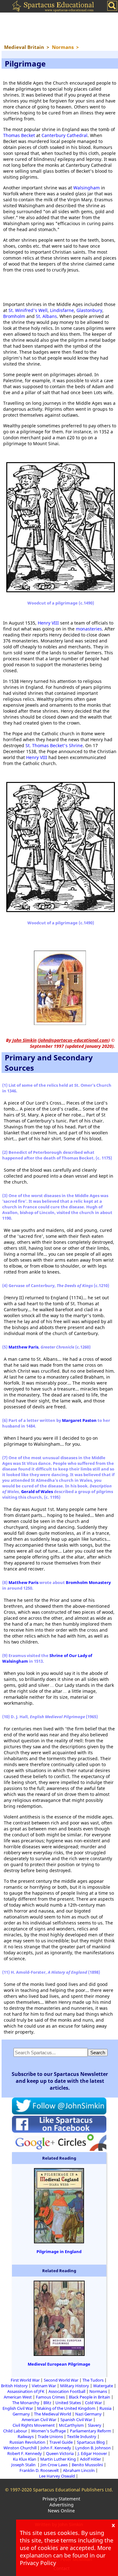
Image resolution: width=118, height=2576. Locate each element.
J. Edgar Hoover (92, 2453)
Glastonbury (89, 310)
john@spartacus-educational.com (74, 1040)
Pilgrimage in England (59, 2251)
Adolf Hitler (90, 2459)
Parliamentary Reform (90, 2431)
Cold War (93, 2403)
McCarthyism (71, 2425)
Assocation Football (67, 2391)
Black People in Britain (90, 2397)
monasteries (89, 629)
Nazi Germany (88, 2414)
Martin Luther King (58, 2459)
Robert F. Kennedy (25, 2453)
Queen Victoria (60, 2453)
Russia (105, 2408)
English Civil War (18, 2408)
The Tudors (93, 2380)
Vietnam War (44, 2386)
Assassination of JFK (26, 2391)
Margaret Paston (79, 1420)
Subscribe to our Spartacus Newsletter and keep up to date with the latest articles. (60, 2081)
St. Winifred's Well (28, 310)
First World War (25, 2380)
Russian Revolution (27, 2442)
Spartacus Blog (91, 2442)
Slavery (95, 2425)
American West (18, 2397)
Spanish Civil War (76, 2420)
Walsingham (87, 188)
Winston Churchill (20, 2448)
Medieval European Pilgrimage (59, 2364)
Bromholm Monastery (88, 1582)
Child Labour (15, 2431)
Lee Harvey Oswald (57, 2476)
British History (14, 2386)
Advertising (62, 2505)
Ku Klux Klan (25, 2459)
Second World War (61, 2380)
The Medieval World (53, 2414)
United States (68, 2403)
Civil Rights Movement (34, 2425)
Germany (21, 2414)
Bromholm (14, 316)
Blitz (47, 2403)
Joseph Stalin (24, 2465)
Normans (98, 2391)
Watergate (103, 2386)
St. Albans (46, 316)
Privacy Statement (61, 2499)
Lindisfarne (62, 310)
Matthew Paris (23, 1347)
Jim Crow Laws (54, 2465)
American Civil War (39, 2420)
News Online (61, 2511)
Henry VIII (48, 623)
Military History (75, 2386)
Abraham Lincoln (79, 2470)
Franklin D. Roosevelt (39, 2470)
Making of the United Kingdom (66, 2408)
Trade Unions (50, 2436)
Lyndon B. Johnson (93, 2448)
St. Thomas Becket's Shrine (54, 745)
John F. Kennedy (56, 2448)
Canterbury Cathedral (65, 135)
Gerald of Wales (37, 1491)
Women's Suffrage (48, 2431)
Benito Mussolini (87, 2465)
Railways (26, 2436)
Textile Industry (82, 2436)
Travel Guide (61, 2442)
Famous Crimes (50, 2397)
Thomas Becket (19, 135)
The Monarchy (26, 2403)
